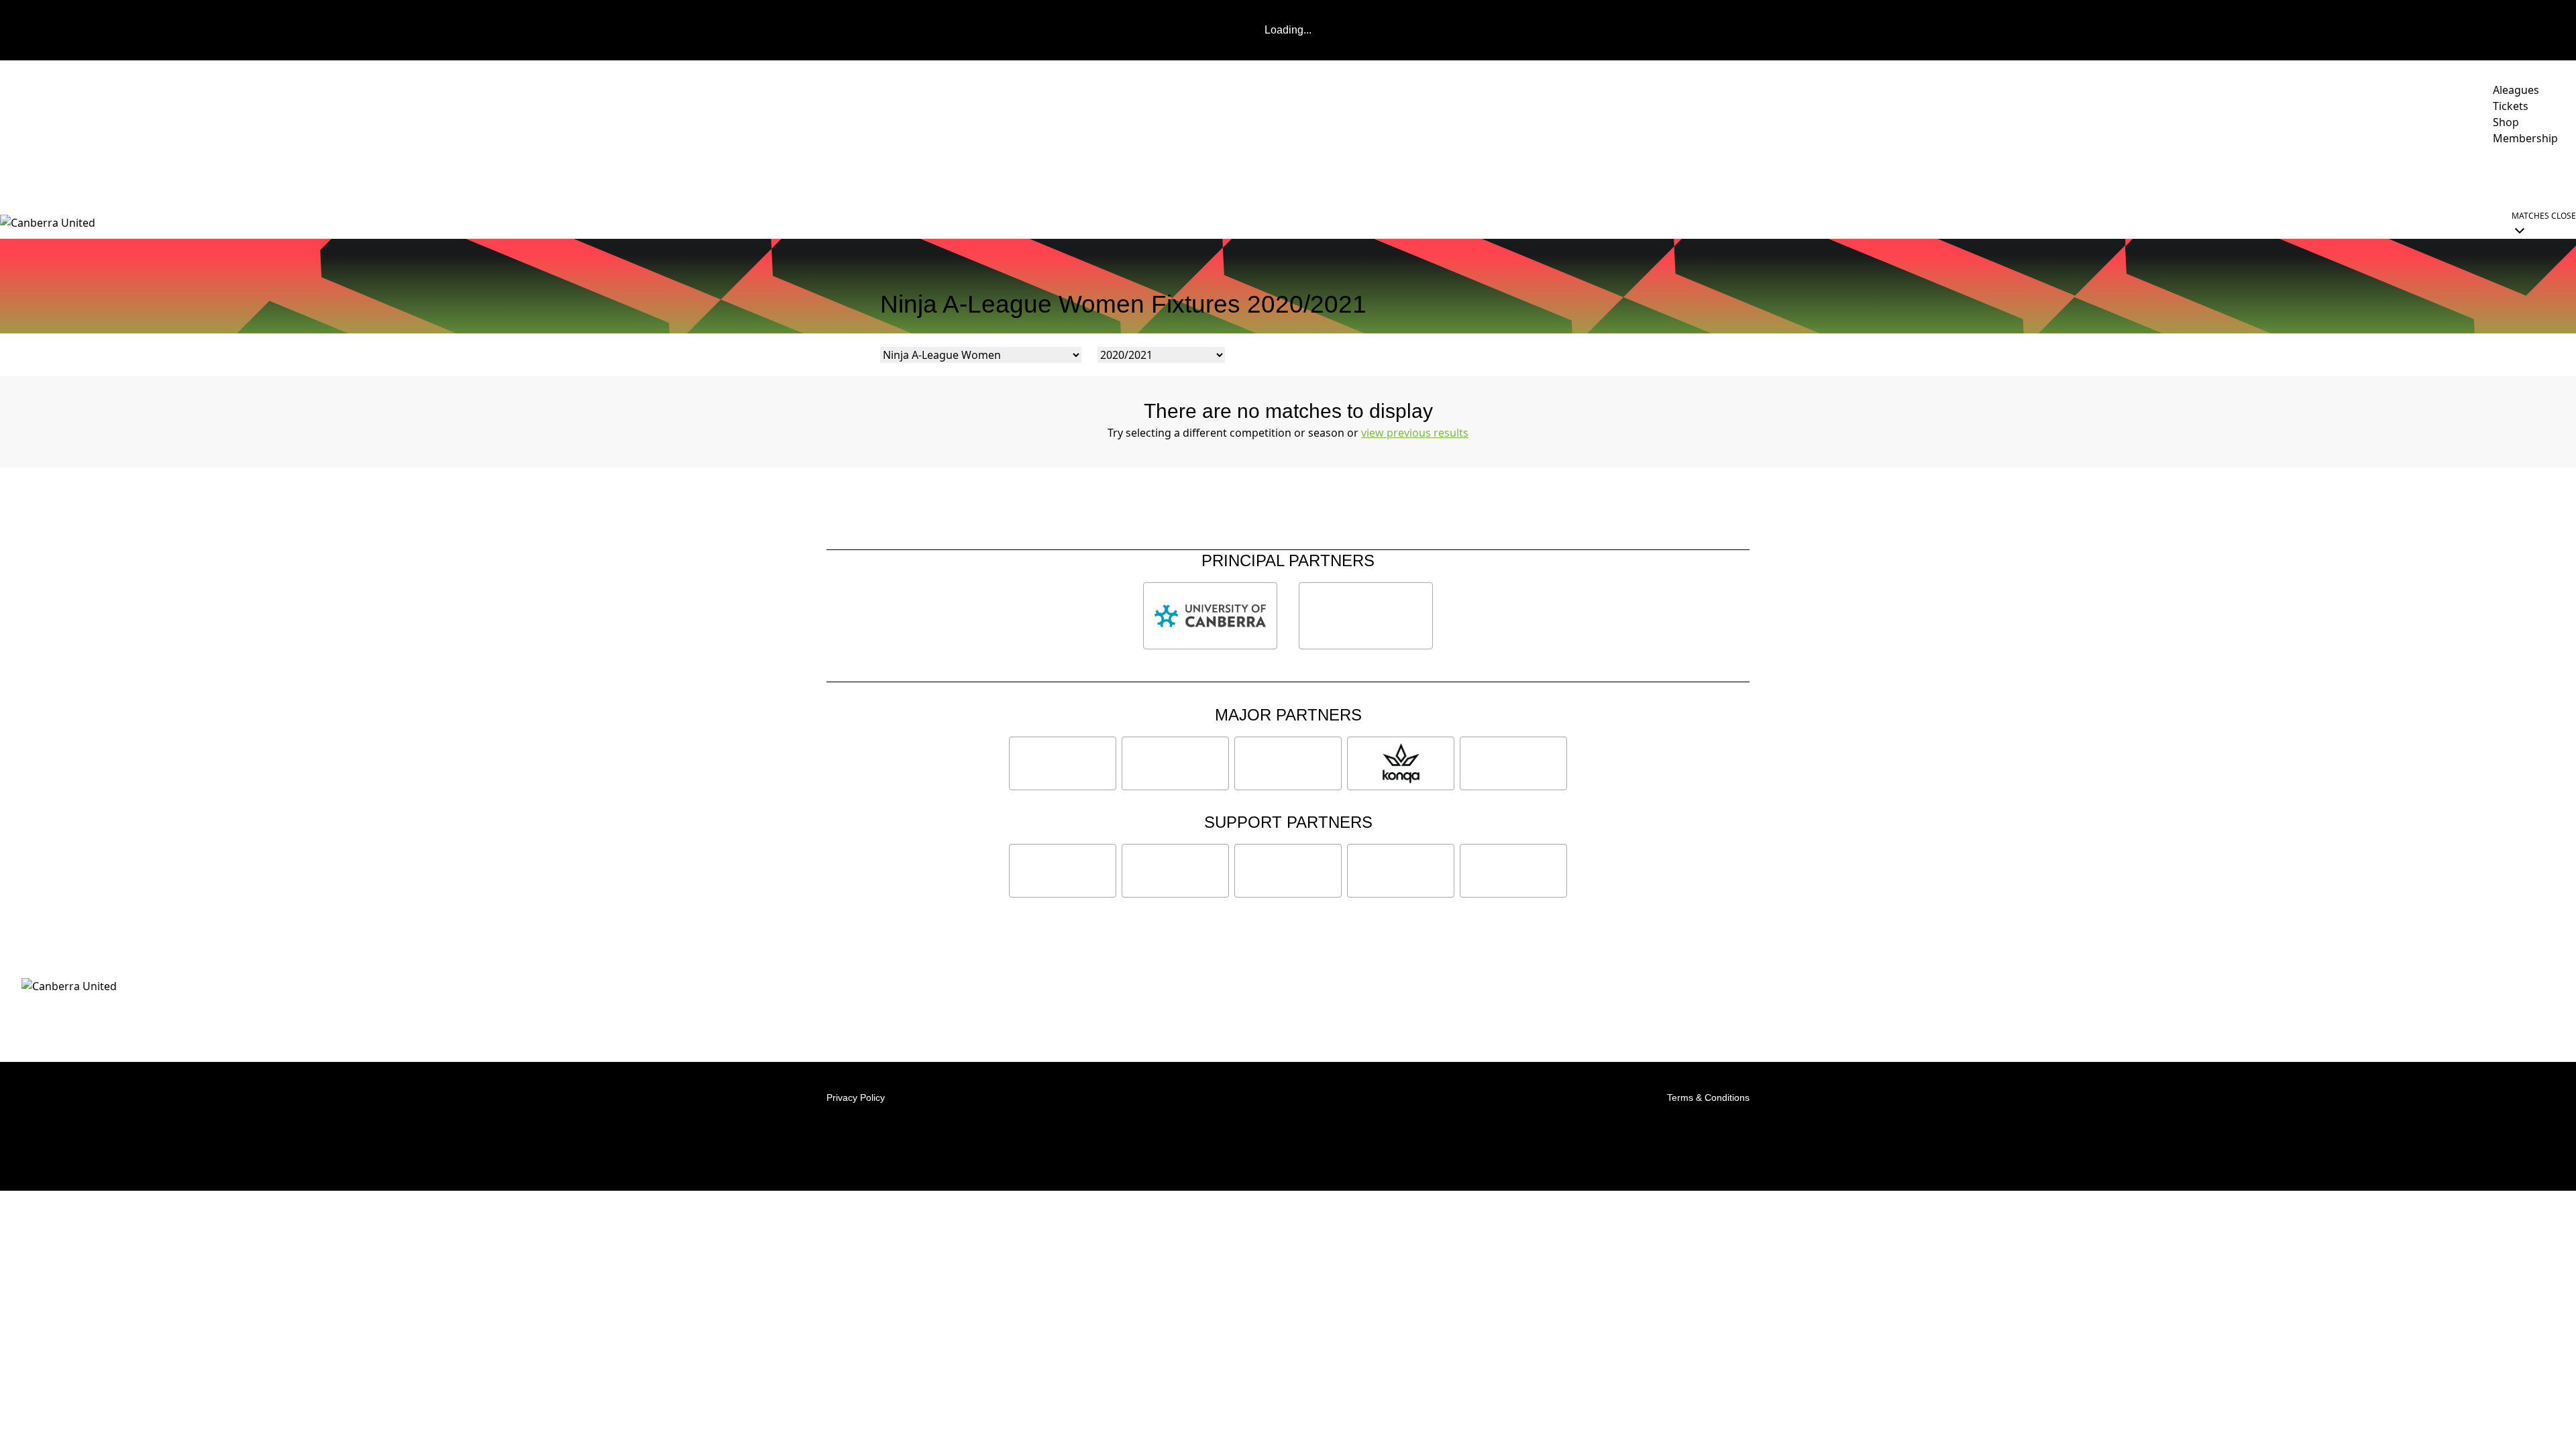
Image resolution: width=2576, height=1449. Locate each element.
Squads (2365, 176)
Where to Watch (2155, 176)
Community (2433, 176)
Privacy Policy (856, 1097)
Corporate (2524, 176)
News (1997, 176)
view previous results (1415, 433)
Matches (2240, 176)
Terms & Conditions (1708, 1097)
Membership (2061, 176)
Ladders (2304, 176)
